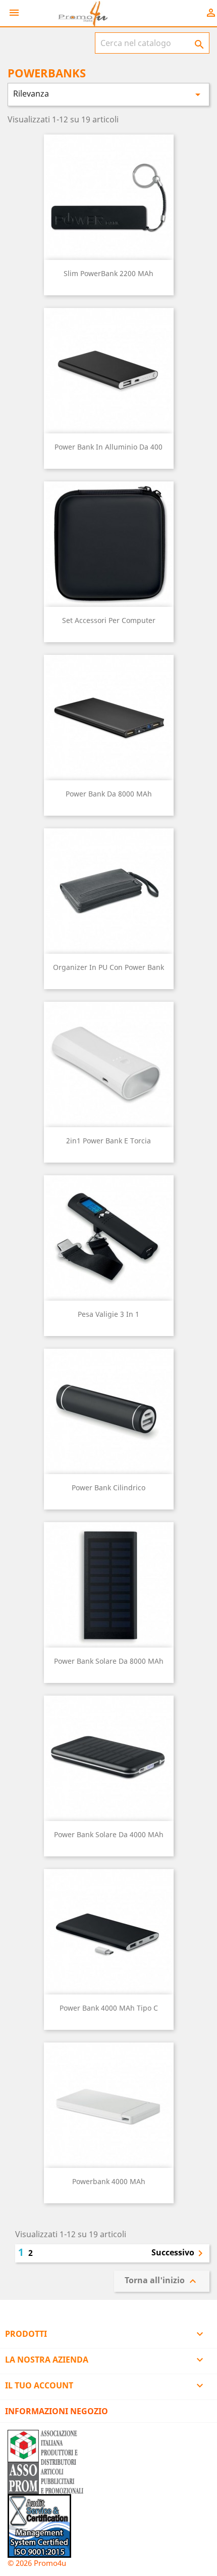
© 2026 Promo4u (37, 2563)
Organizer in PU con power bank (108, 967)
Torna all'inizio (162, 2281)
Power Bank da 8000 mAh (109, 794)
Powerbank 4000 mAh (109, 2181)
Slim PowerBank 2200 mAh (108, 273)
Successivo (179, 2253)
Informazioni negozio (57, 2411)
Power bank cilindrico (108, 1487)
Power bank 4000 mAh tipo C (109, 2008)
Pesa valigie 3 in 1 (108, 1314)
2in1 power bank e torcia (108, 1141)
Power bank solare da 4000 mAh (109, 1834)
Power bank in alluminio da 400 (108, 447)
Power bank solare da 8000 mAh (109, 1661)
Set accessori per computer (109, 620)
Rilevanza (108, 94)
